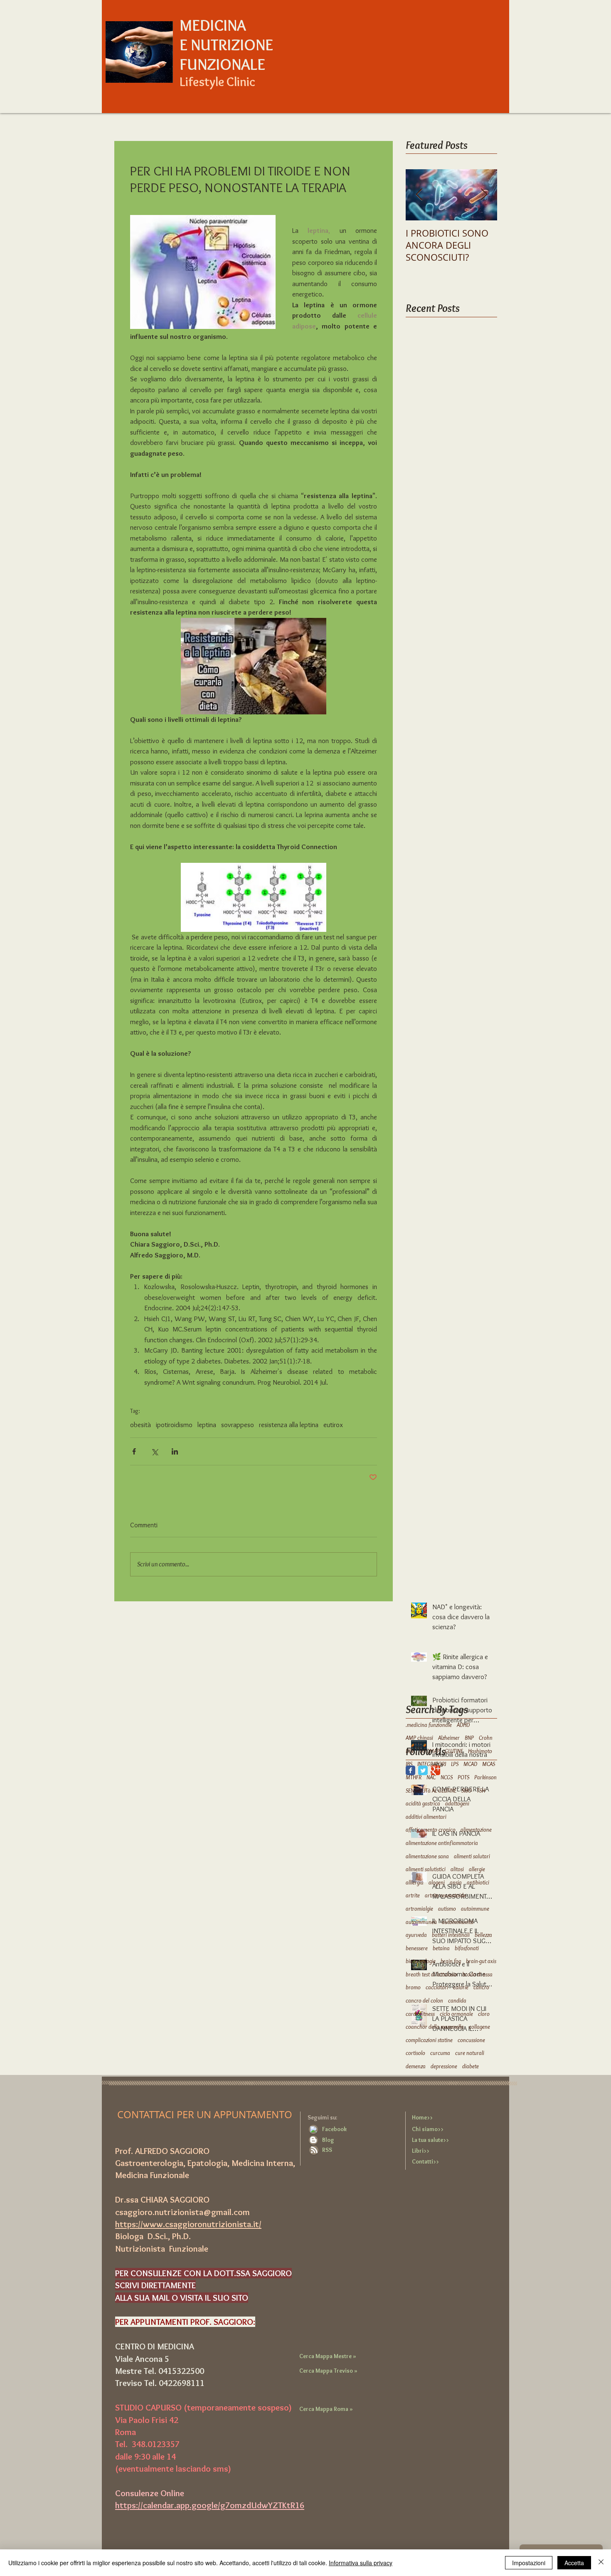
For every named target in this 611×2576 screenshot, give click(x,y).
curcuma (440, 2053)
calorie (461, 1987)
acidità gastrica (423, 1803)
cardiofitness (420, 2014)
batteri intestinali (451, 1935)
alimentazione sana (427, 1856)
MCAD (470, 1764)
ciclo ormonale (456, 2014)
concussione (471, 2040)
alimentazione (476, 1830)
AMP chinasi (419, 1738)
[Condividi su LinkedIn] (175, 1451)
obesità (140, 1425)
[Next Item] (484, 195)
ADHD (463, 1725)
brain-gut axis (481, 1961)
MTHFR (414, 1777)
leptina (207, 1425)
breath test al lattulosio (431, 1974)
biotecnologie (421, 1961)
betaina (441, 1948)
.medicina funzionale (429, 1725)
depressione (444, 2066)
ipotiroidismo (174, 1425)
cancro (481, 1987)
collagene (479, 2027)
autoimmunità (458, 1922)
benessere (417, 1948)
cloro (484, 2014)
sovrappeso (238, 1425)
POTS (463, 1777)
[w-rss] (314, 2150)
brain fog (451, 1961)
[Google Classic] (435, 1770)
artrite (413, 1895)
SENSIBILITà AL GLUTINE (431, 1791)
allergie (477, 1869)
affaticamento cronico (431, 1830)
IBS (409, 1764)
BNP (469, 1738)
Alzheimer (449, 1738)
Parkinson (485, 1777)
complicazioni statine (429, 2040)
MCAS (489, 1764)
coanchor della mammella (435, 2027)
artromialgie (419, 1909)
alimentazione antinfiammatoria (442, 1843)
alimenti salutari (472, 1856)
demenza (416, 2066)
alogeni (437, 1882)
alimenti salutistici (426, 1869)
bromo (413, 1987)
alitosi (457, 1869)
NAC (431, 1777)
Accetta (574, 2563)
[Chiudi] (601, 2563)
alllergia (415, 1882)
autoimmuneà (421, 1922)
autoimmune (475, 1909)
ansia (456, 1882)
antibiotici (478, 1882)
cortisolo (415, 2053)
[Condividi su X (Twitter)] (154, 1451)
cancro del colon (424, 2001)
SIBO (467, 1791)
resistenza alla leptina (289, 1425)
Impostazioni (529, 2563)
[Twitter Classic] (423, 1770)
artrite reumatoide (445, 1895)
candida (457, 2001)
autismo (447, 1909)
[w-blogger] (313, 2140)
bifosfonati (467, 1948)
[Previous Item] (419, 195)
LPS (455, 1764)
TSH (481, 1791)
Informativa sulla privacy (361, 2563)
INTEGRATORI (432, 1764)
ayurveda (416, 1935)
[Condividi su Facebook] (134, 1451)
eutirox (333, 1425)
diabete (471, 2066)
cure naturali (470, 2053)
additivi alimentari (426, 1817)
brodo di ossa (477, 1974)
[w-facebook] (313, 2129)
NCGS (447, 1777)
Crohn (486, 1738)
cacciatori (437, 1987)
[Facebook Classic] (410, 1770)
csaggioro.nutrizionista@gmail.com (182, 2212)
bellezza (483, 1935)
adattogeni (457, 1803)
